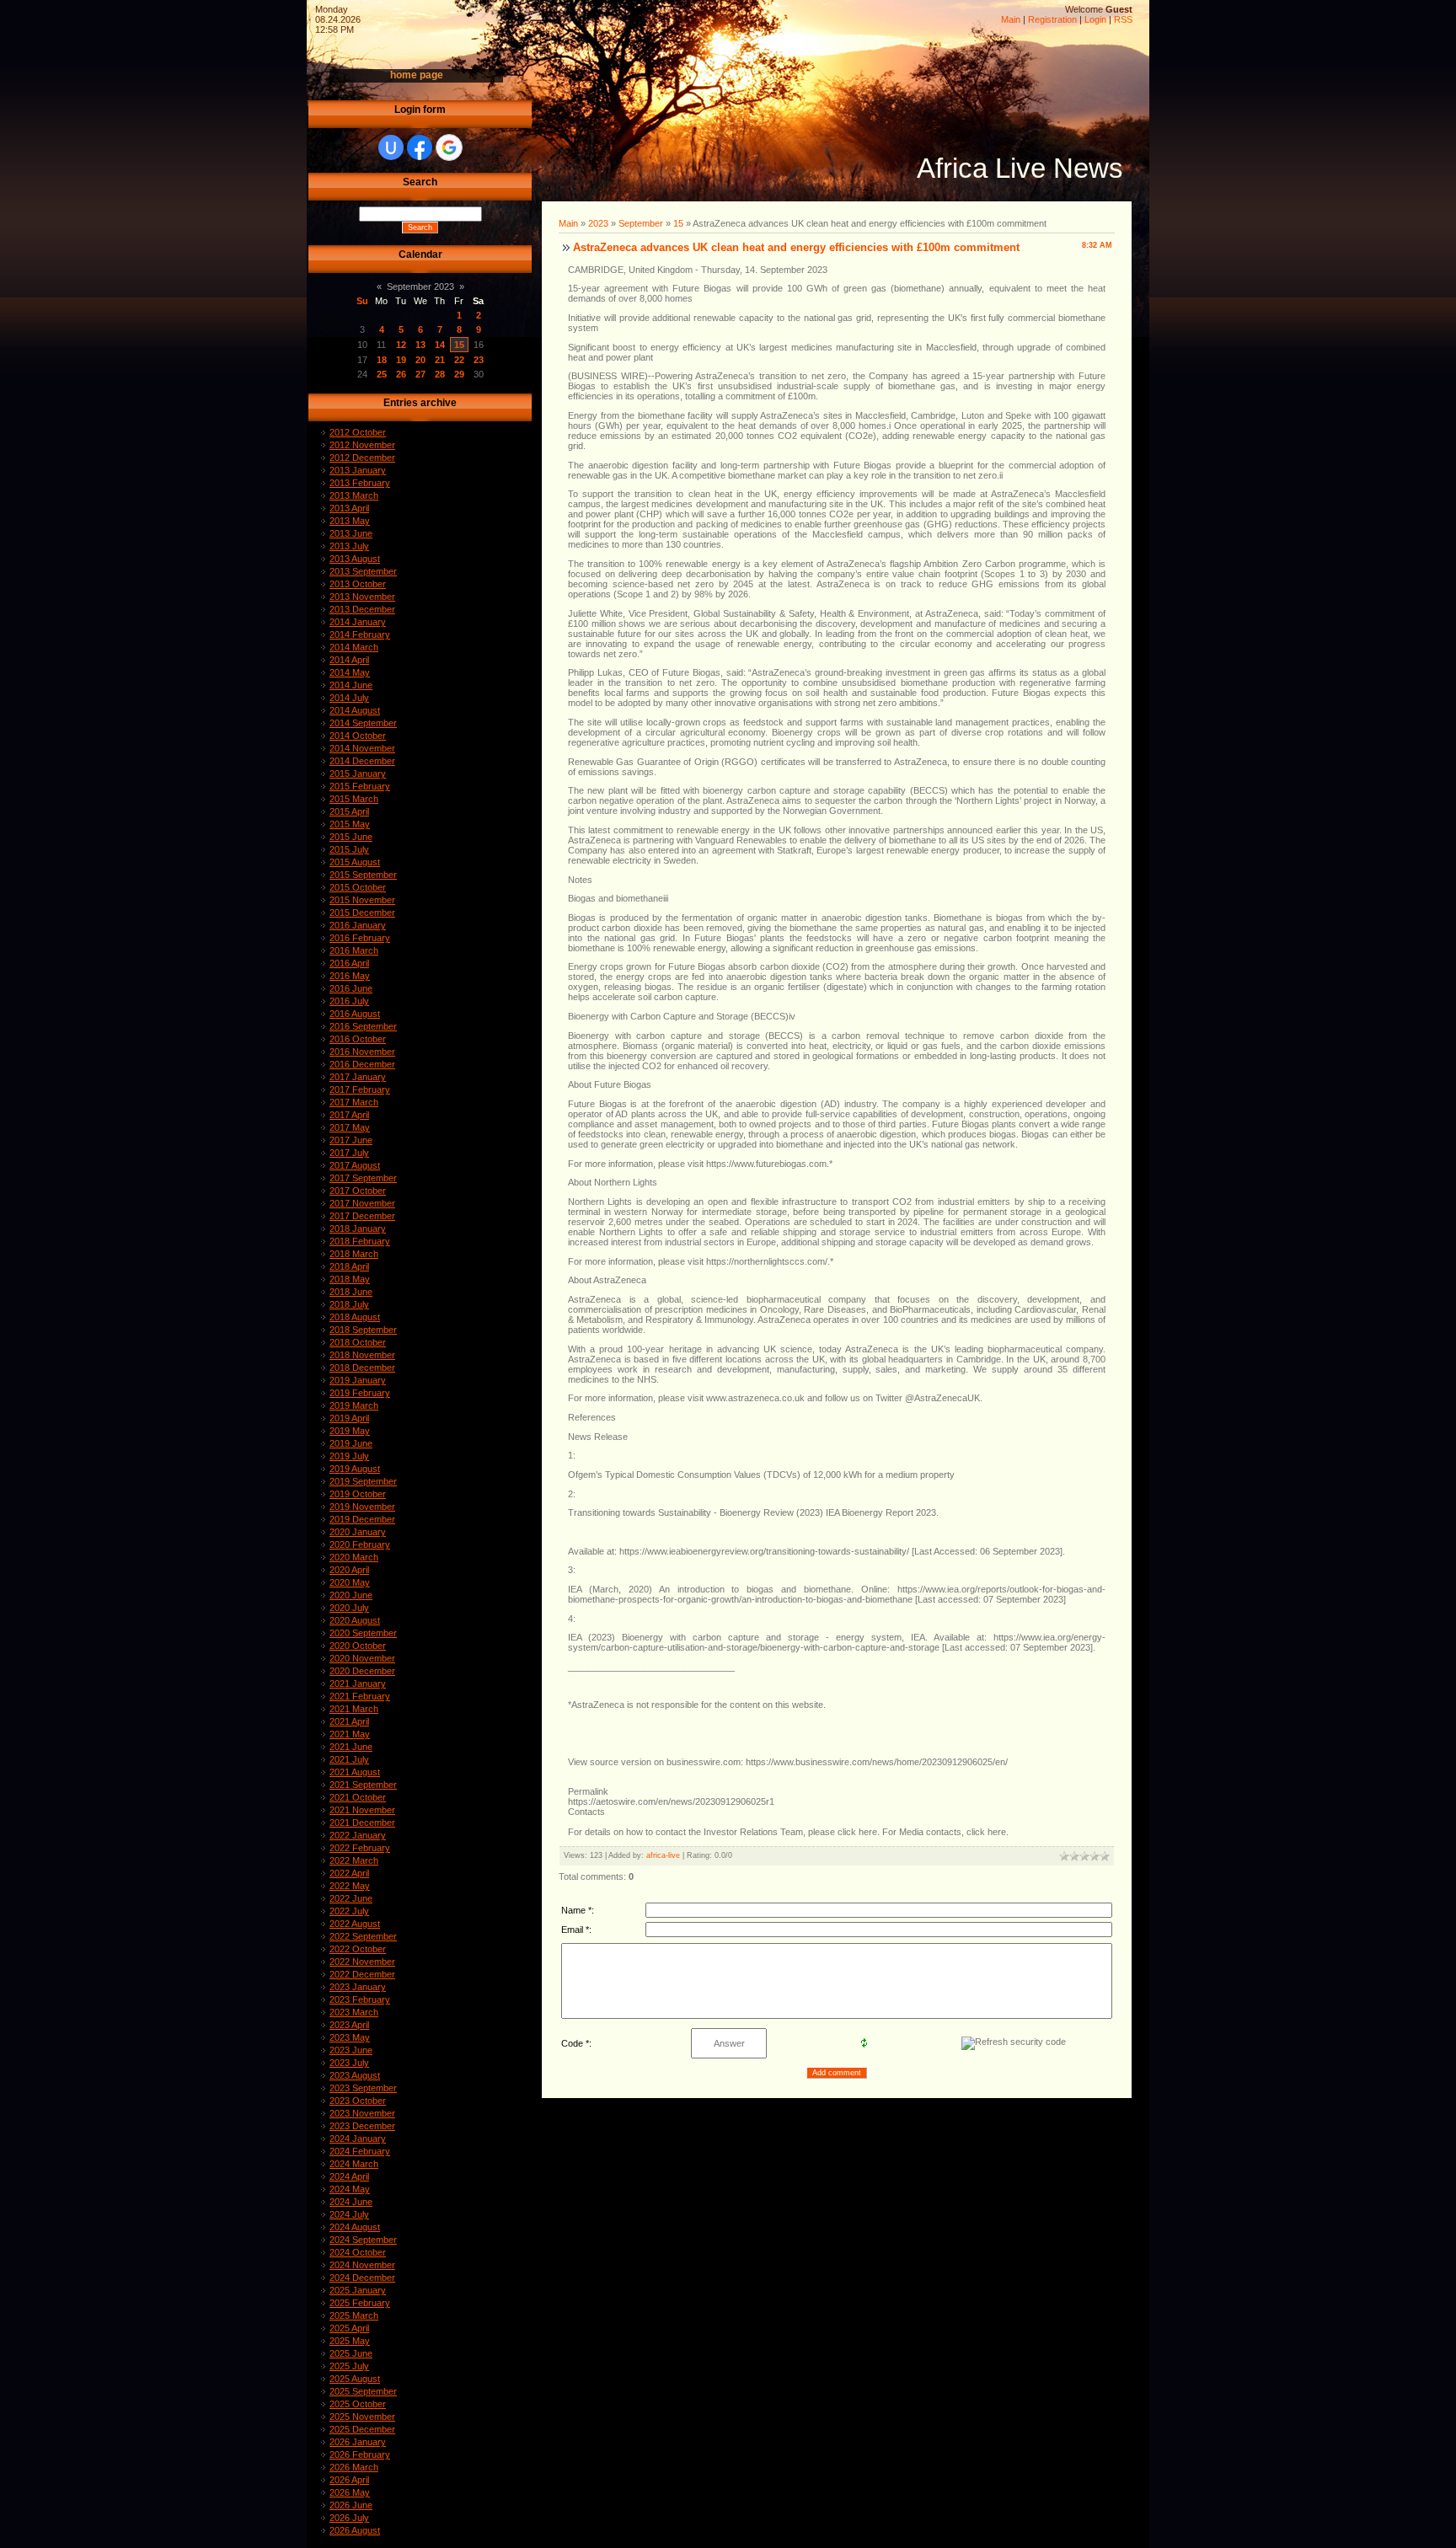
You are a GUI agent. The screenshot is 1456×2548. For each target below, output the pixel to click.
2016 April (349, 963)
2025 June (351, 2353)
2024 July (349, 2214)
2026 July (349, 2518)
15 (459, 345)
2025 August (355, 2379)
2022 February (360, 1848)
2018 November (362, 1355)
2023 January (358, 1987)
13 (420, 345)
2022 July (349, 1911)
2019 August (355, 1469)
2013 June (351, 533)
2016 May (350, 976)
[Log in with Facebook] (420, 147)
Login (1095, 19)
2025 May (350, 2341)
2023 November (362, 2113)
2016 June (351, 988)
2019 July (349, 1456)
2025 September (363, 2391)
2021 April (349, 1721)
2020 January (358, 1532)
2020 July (349, 1608)
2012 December (362, 458)
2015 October (358, 887)
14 (440, 345)
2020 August (355, 1620)
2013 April (349, 508)
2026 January (358, 2442)
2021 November (362, 1810)
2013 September (363, 571)
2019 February (360, 1393)
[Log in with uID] (391, 147)
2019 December (362, 1519)
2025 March (354, 2315)
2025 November (362, 2417)
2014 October (358, 736)
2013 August (355, 559)
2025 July (349, 2366)
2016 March (354, 950)
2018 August (355, 1317)
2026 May (350, 2492)
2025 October (358, 2404)
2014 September (363, 723)
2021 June (351, 1747)
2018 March (354, 1254)
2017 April (349, 1115)
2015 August (355, 862)
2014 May (350, 672)
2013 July (349, 546)
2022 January (358, 1835)
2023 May (350, 2037)
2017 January (358, 1077)
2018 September (363, 1330)
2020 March (354, 1557)
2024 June (351, 2202)
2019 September (363, 1481)
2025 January (358, 2290)
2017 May (350, 1127)
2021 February (360, 1696)
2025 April (349, 2328)
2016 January (358, 925)
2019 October (358, 1494)
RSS (1123, 19)
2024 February (360, 2151)
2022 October (358, 1949)
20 (420, 360)
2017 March (354, 1102)
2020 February (360, 1544)
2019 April (349, 1418)
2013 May (350, 521)
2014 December (362, 761)
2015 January (358, 773)
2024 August (355, 2227)
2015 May (350, 824)
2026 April (349, 2480)
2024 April (349, 2176)
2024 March (354, 2164)
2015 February (360, 786)
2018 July (349, 1304)
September (641, 223)
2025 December (362, 2429)
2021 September (363, 1785)
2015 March (354, 799)
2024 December (362, 2278)
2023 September (363, 2088)
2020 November (362, 1658)
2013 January (358, 470)
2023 (598, 223)
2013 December (362, 609)
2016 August (355, 1014)
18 (382, 360)
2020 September (363, 1633)
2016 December (362, 1064)
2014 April (349, 660)
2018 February (360, 1241)
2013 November (362, 597)
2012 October (358, 432)
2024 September (363, 2240)
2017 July (349, 1153)
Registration (1052, 19)
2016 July (349, 1001)
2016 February (360, 938)
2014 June (351, 685)
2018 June (351, 1292)
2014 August (355, 710)
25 (382, 374)
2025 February (360, 2303)
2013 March (354, 495)
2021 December (362, 1823)
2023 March (354, 2012)
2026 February (360, 2454)
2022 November (362, 1962)
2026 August (355, 2530)
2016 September (363, 1026)
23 (479, 360)
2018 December (362, 1368)
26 (401, 374)
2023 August (355, 2075)
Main (1011, 19)
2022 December (362, 1974)
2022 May (350, 1886)
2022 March (354, 1860)
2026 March (354, 2467)
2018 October (358, 1342)
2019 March (354, 1405)
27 (420, 374)
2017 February (360, 1089)
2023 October (358, 2101)
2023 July (349, 2063)
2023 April (349, 2025)
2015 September (363, 875)
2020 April (349, 1570)
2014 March (354, 647)
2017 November (362, 1203)
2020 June (351, 1595)
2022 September (363, 1936)
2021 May (350, 1734)
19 (401, 360)
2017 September (363, 1178)
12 (401, 345)
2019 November (362, 1507)
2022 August (355, 1924)
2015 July (349, 849)
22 (459, 360)
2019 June (351, 1443)
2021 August (355, 1772)
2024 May (350, 2189)
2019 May (350, 1431)
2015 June (351, 837)
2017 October (358, 1191)
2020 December (362, 1671)
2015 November (362, 900)
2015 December (362, 913)
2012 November (362, 445)
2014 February (360, 634)
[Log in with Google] (449, 147)
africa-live (663, 1855)
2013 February (360, 483)
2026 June (351, 2505)
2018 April (349, 1266)
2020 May (350, 1582)
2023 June (351, 2050)
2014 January (358, 622)
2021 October (358, 1797)
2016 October (358, 1039)
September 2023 (420, 286)
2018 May (350, 1279)
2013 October (358, 584)
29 (459, 374)
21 (440, 360)
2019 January (358, 1380)
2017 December (362, 1216)
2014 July (349, 698)
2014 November (362, 748)
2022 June (351, 1898)
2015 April (349, 811)
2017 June (351, 1140)
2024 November (362, 2265)
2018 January (358, 1228)
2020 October (358, 1646)
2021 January (358, 1683)
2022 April (349, 1873)
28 (440, 374)
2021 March (354, 1709)
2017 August (355, 1165)
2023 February (360, 1999)
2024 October (358, 2252)
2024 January (358, 2138)
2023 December (362, 2126)
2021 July (349, 1759)
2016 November (362, 1052)
